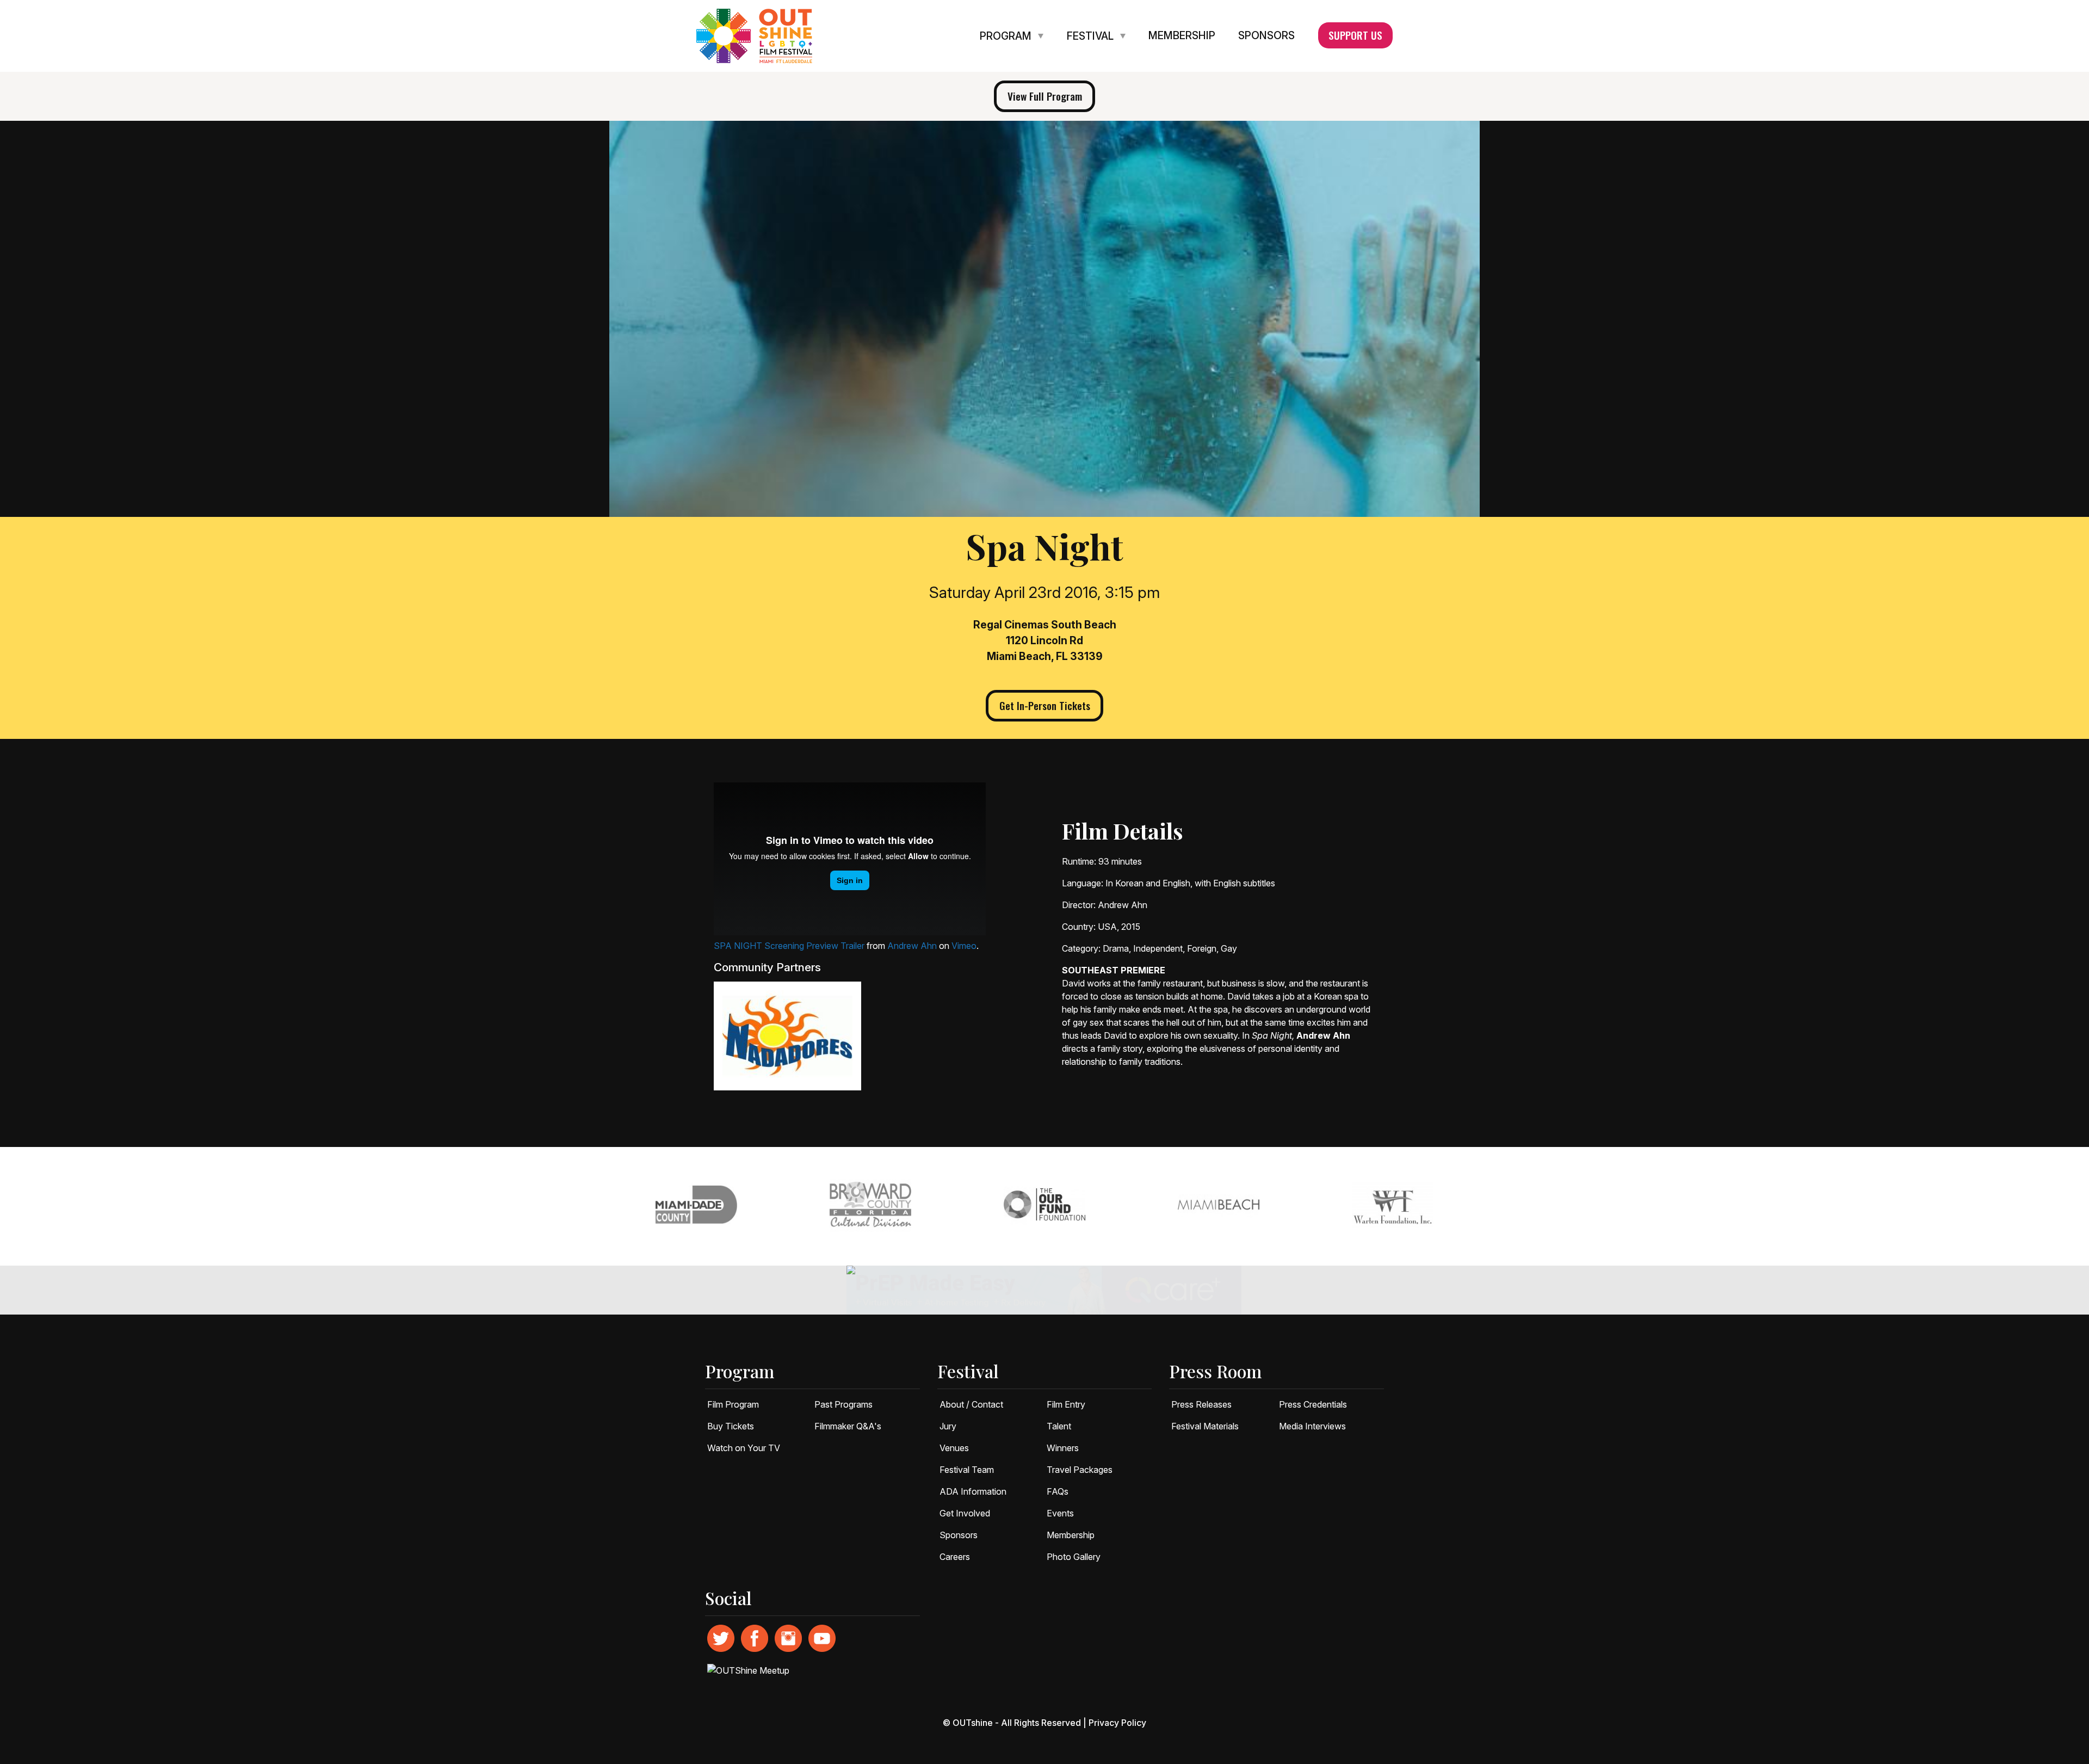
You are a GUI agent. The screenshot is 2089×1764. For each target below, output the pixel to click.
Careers (955, 1557)
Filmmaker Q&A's (848, 1426)
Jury (948, 1426)
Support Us (1355, 35)
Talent (1059, 1426)
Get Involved (965, 1513)
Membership (1182, 36)
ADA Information (973, 1491)
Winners (1063, 1448)
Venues (954, 1448)
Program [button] (1007, 36)
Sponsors (1266, 36)
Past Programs (843, 1404)
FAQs (1058, 1491)
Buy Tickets (731, 1426)
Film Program (733, 1404)
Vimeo (964, 946)
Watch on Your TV (744, 1448)
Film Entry (1066, 1404)
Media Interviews (1312, 1426)
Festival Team (967, 1470)
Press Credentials (1313, 1404)
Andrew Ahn (912, 946)
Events (1060, 1513)
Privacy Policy (1117, 1723)
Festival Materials (1205, 1426)
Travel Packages (1080, 1470)
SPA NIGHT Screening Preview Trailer (789, 946)
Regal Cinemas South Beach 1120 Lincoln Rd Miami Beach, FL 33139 (1045, 640)
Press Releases (1201, 1404)
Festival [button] (1092, 36)
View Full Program (1045, 96)
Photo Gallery (1074, 1557)
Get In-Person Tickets (1045, 705)
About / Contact (971, 1404)
